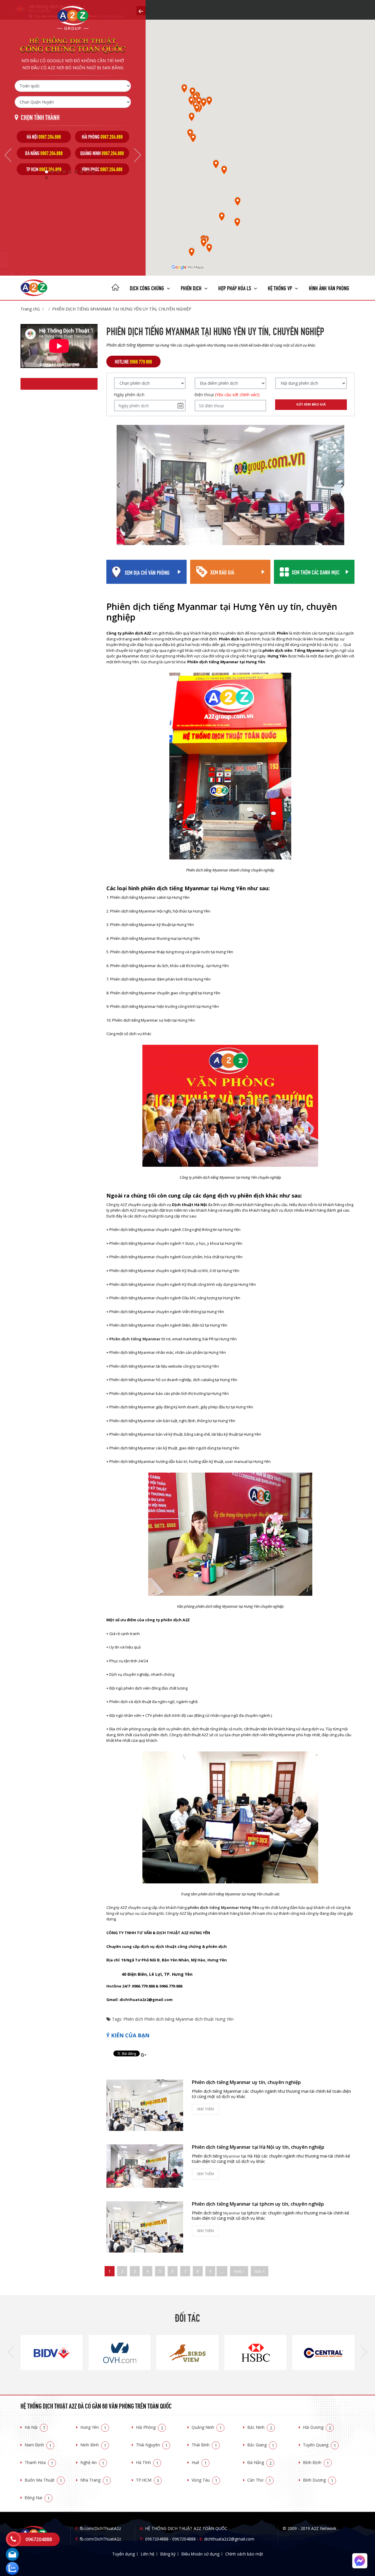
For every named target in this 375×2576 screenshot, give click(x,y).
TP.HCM (148, 2480)
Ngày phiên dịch (129, 395)
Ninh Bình (93, 2445)
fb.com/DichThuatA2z (100, 2528)
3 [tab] (58, 172)
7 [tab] (82, 172)
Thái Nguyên (152, 2445)
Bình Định (316, 2462)
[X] (115, 288)
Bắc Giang (261, 2445)
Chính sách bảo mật (244, 2554)
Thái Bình (204, 2445)
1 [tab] (47, 172)
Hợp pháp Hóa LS (235, 288)
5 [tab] (70, 172)
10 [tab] (47, 178)
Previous (8, 155)
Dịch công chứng (148, 288)
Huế (199, 2462)
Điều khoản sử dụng (200, 2554)
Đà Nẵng (259, 2462)
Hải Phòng (150, 2427)
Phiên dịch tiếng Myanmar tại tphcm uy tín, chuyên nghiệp (258, 2204)
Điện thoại (227, 395)
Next (138, 155)
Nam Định (38, 2445)
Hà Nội (35, 2427)
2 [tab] (52, 172)
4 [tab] (64, 172)
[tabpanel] (44, 153)
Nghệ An (92, 2462)
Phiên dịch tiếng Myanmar (169, 2019)
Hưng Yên (93, 2427)
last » (260, 2271)
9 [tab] (93, 172)
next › (239, 2271)
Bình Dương (318, 2480)
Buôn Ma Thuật (43, 2480)
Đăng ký (168, 2554)
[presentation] (11, 2353)
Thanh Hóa (39, 2462)
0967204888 (157, 2539)
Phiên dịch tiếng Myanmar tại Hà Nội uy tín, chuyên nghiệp (258, 2147)
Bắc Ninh (260, 2427)
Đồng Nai (37, 2498)
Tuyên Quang (319, 2445)
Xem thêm (205, 2109)
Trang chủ (30, 309)
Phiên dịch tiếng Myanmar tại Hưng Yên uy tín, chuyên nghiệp (122, 309)
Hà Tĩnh (147, 2462)
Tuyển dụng (123, 2554)
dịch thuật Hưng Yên (214, 2019)
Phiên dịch (192, 288)
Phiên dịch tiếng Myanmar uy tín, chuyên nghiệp (246, 2082)
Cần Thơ (259, 2480)
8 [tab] (88, 172)
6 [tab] (76, 172)
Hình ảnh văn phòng (329, 288)
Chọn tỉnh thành (40, 117)
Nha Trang (94, 2480)
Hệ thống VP (281, 288)
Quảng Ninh (207, 2427)
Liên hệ (148, 2554)
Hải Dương (317, 2427)
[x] (141, 11)
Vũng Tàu (204, 2480)
